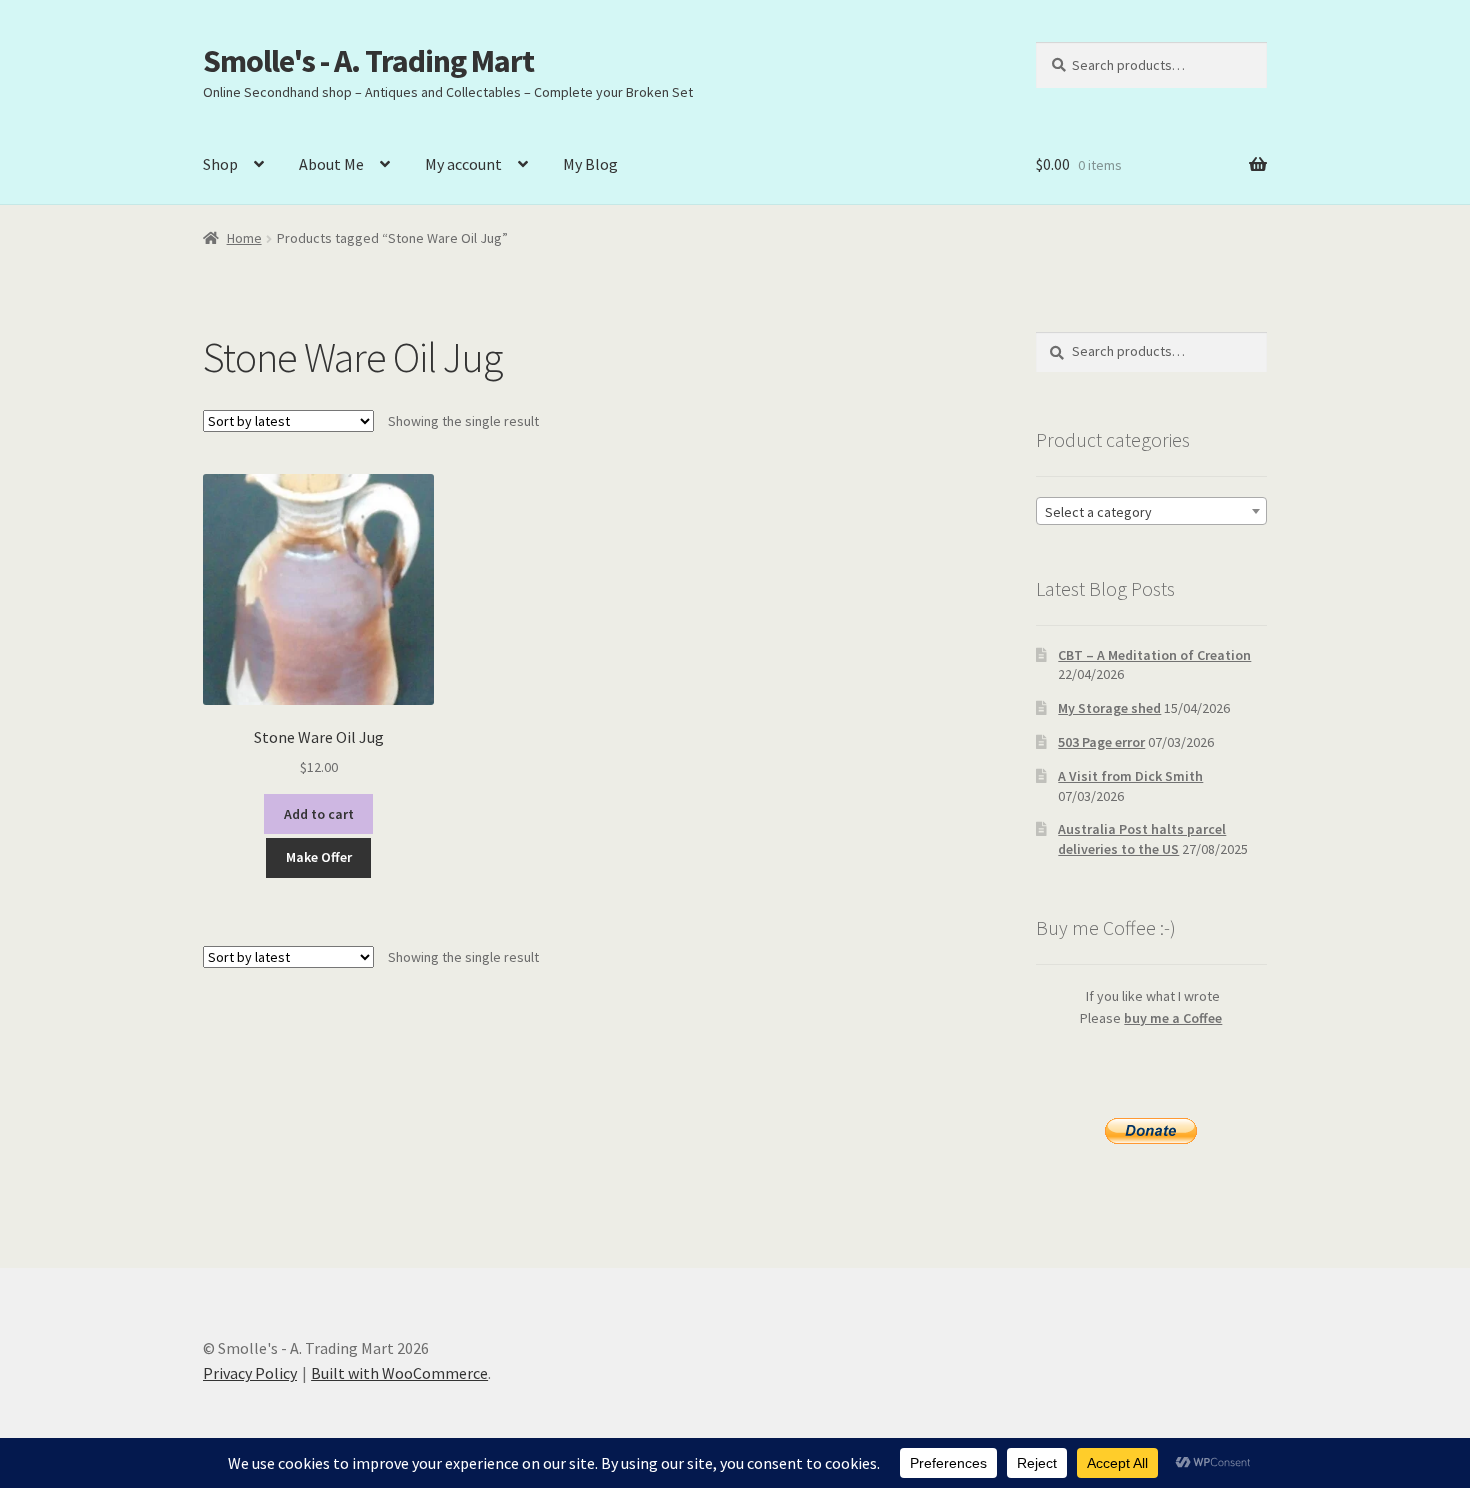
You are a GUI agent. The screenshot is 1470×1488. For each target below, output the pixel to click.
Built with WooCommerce (399, 1373)
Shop (220, 164)
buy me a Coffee (1173, 1018)
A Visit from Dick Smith (1130, 776)
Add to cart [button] (319, 814)
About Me (331, 164)
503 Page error (1101, 742)
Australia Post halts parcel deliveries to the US (1142, 839)
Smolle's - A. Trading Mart (368, 61)
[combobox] (1151, 511)
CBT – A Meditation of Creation (1154, 655)
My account (463, 164)
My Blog (590, 164)
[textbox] (1151, 512)
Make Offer (319, 857)
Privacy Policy (250, 1373)
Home (244, 238)
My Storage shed (1109, 708)
